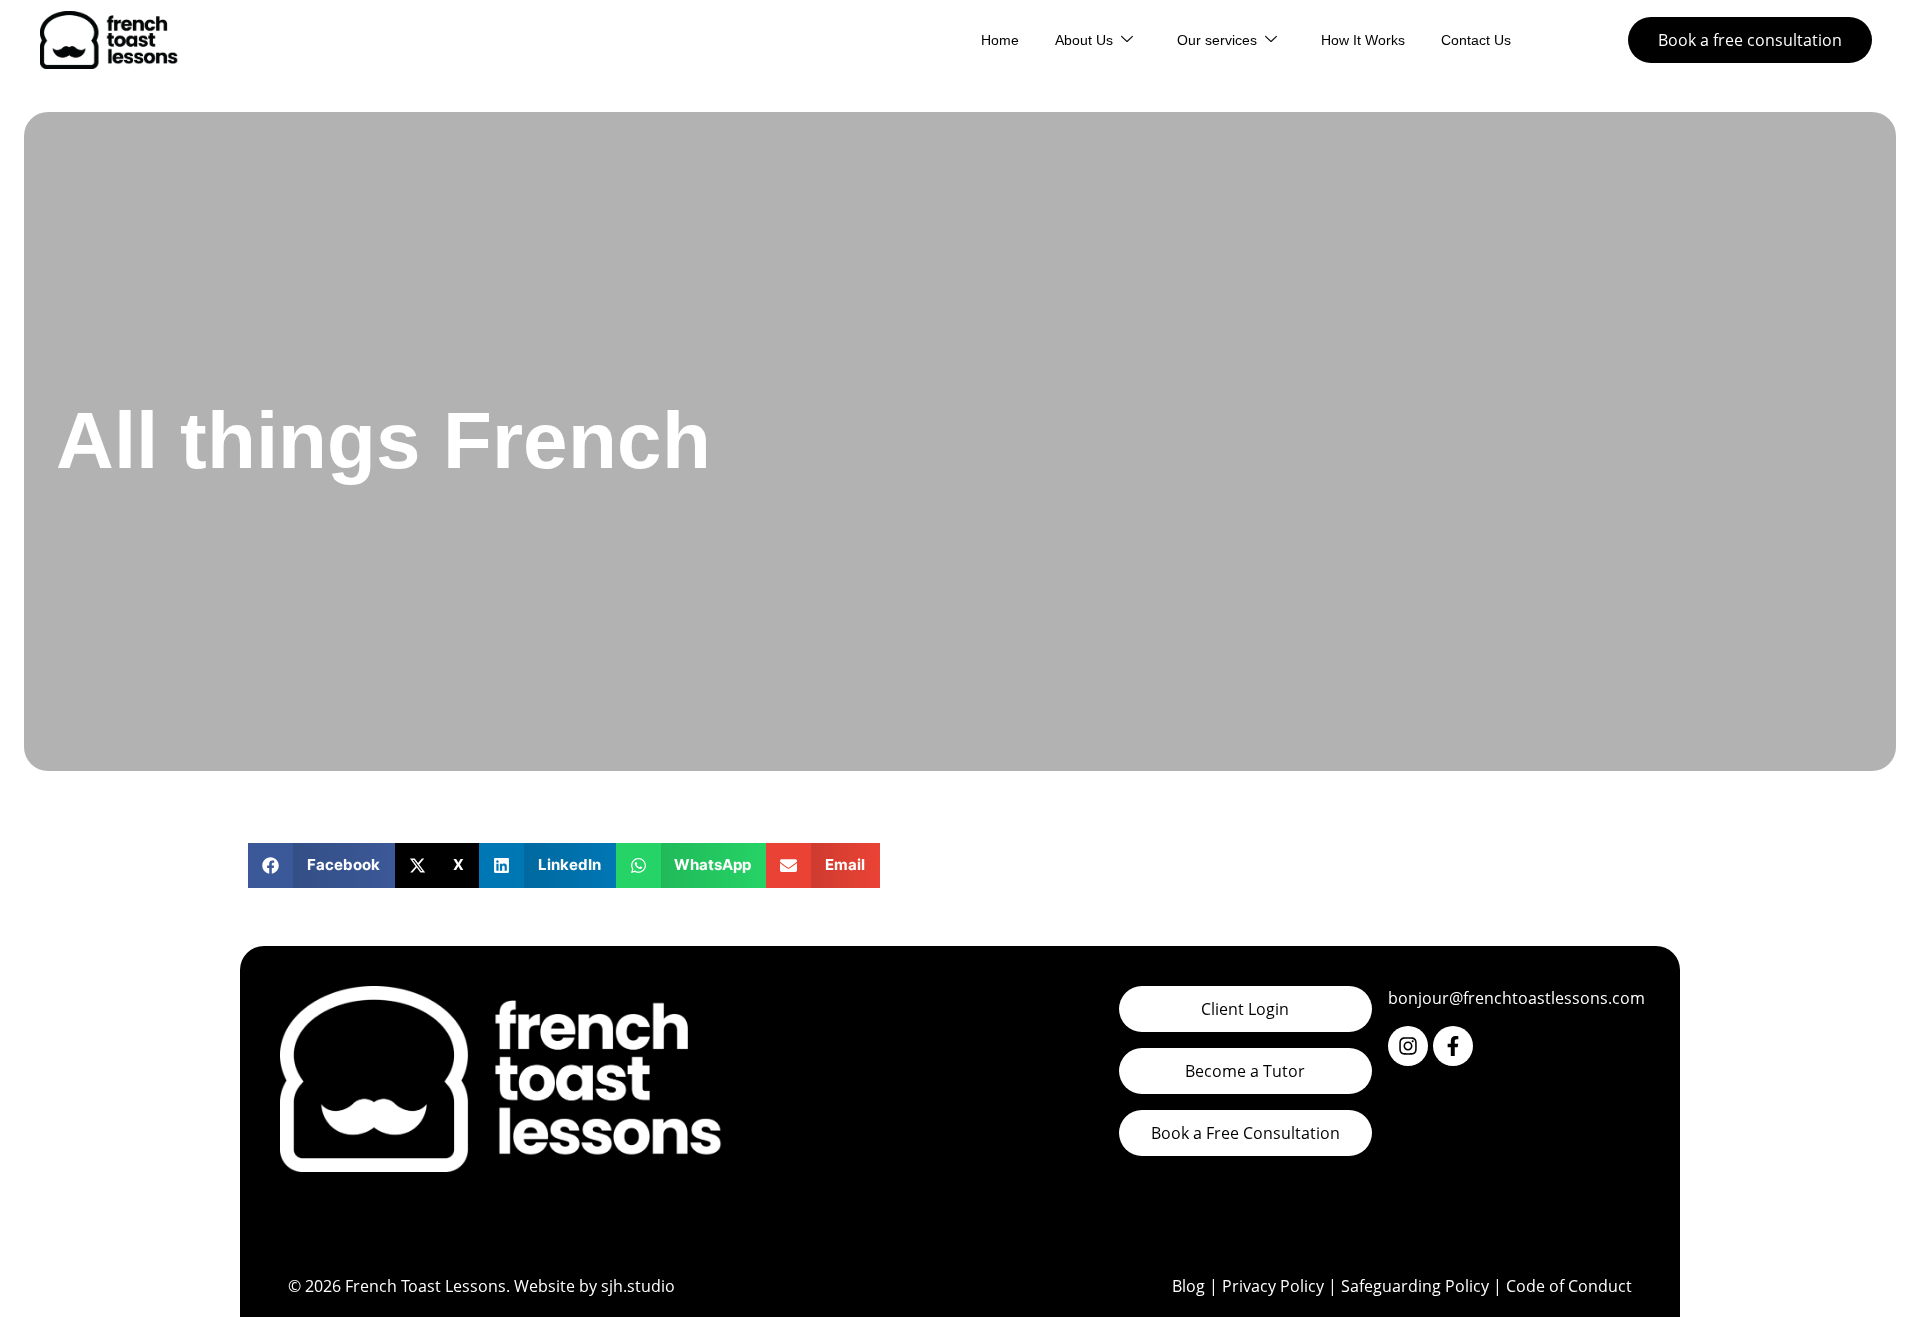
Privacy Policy (1273, 1286)
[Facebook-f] (1453, 1046)
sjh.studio (638, 1286)
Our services (1217, 40)
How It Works (1363, 40)
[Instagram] (1408, 1046)
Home (1000, 40)
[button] (321, 865)
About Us (1084, 40)
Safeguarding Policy (1415, 1286)
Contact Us (1476, 40)
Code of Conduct (1569, 1286)
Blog (1188, 1286)
